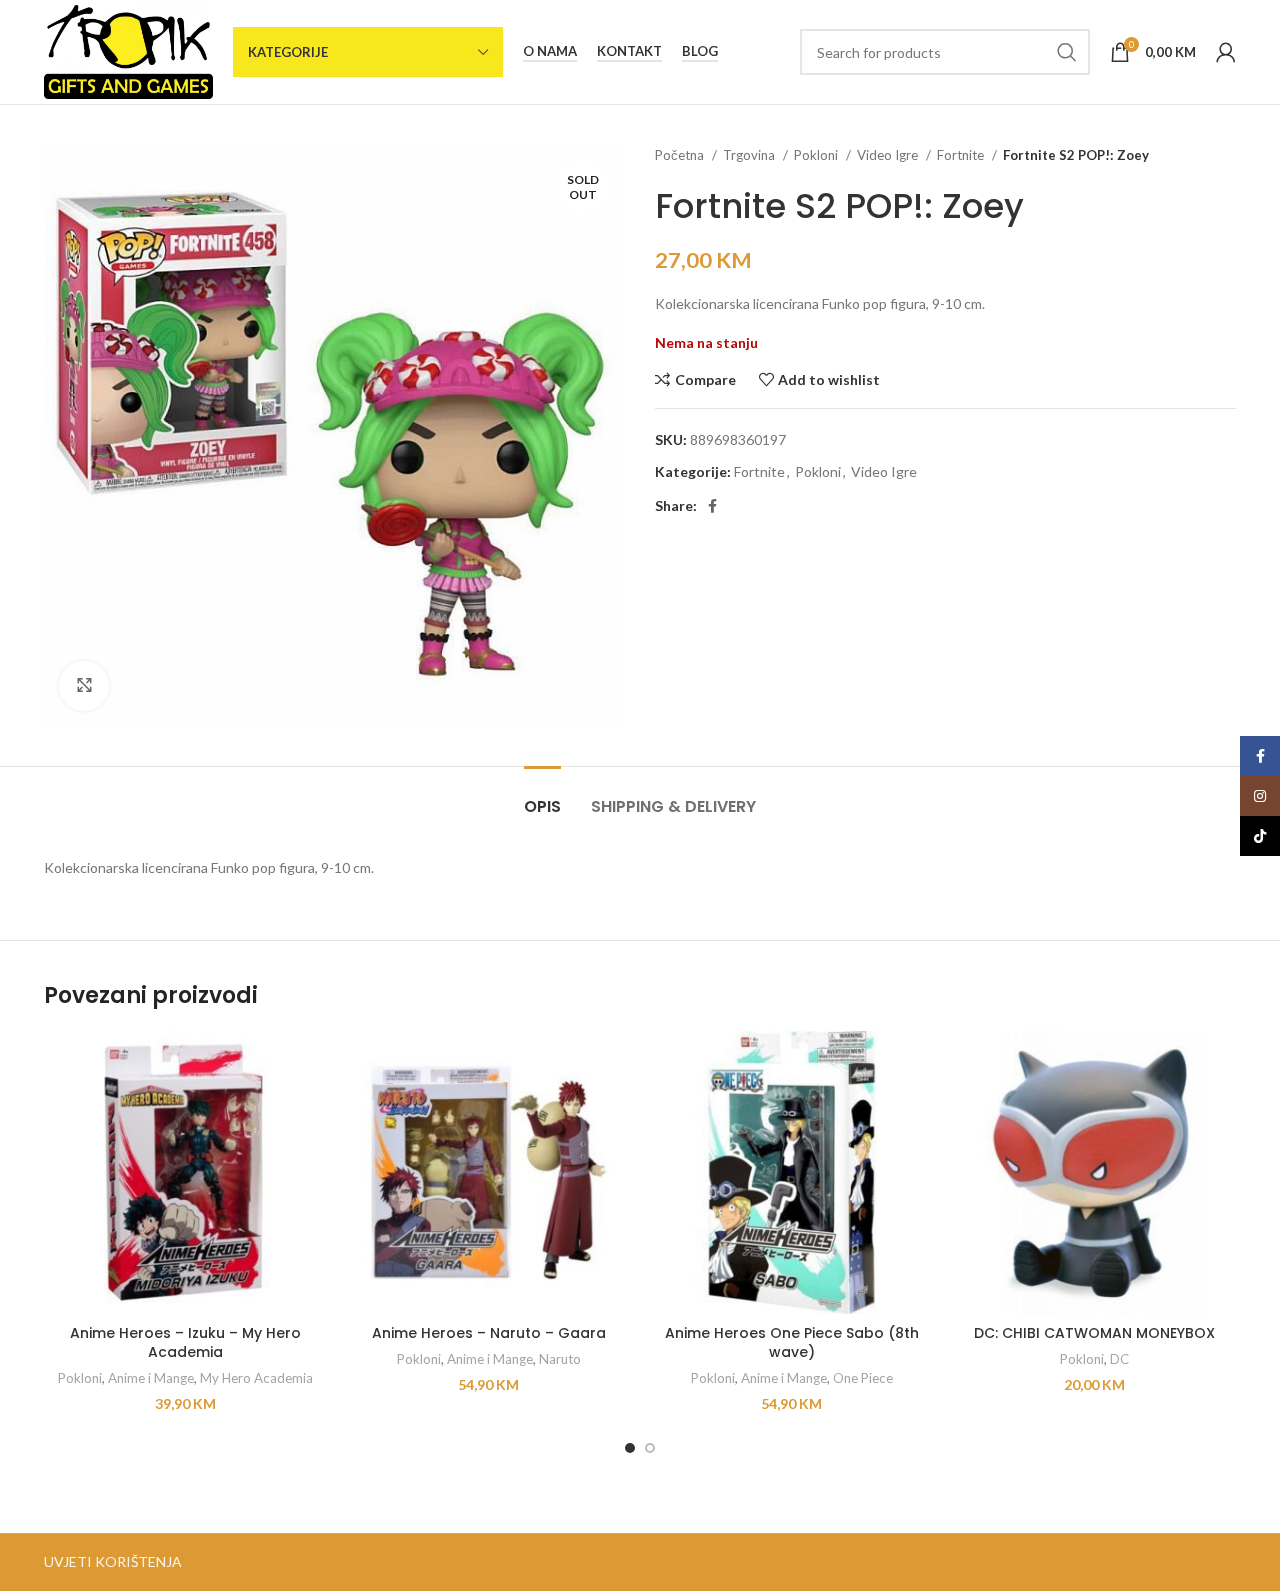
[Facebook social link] (712, 506)
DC (1119, 1359)
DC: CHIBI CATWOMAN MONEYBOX (1094, 1333)
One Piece (863, 1378)
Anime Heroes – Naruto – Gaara (489, 1333)
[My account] (1226, 52)
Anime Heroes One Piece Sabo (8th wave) (792, 1343)
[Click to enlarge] (84, 686)
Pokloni (817, 155)
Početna (681, 155)
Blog (700, 51)
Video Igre (889, 155)
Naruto (560, 1359)
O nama (550, 51)
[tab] (542, 796)
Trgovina (750, 155)
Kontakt (629, 51)
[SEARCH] (1067, 52)
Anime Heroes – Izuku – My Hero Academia (185, 1343)
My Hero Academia (256, 1378)
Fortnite (962, 155)
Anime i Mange (151, 1378)
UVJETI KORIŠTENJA (113, 1561)
